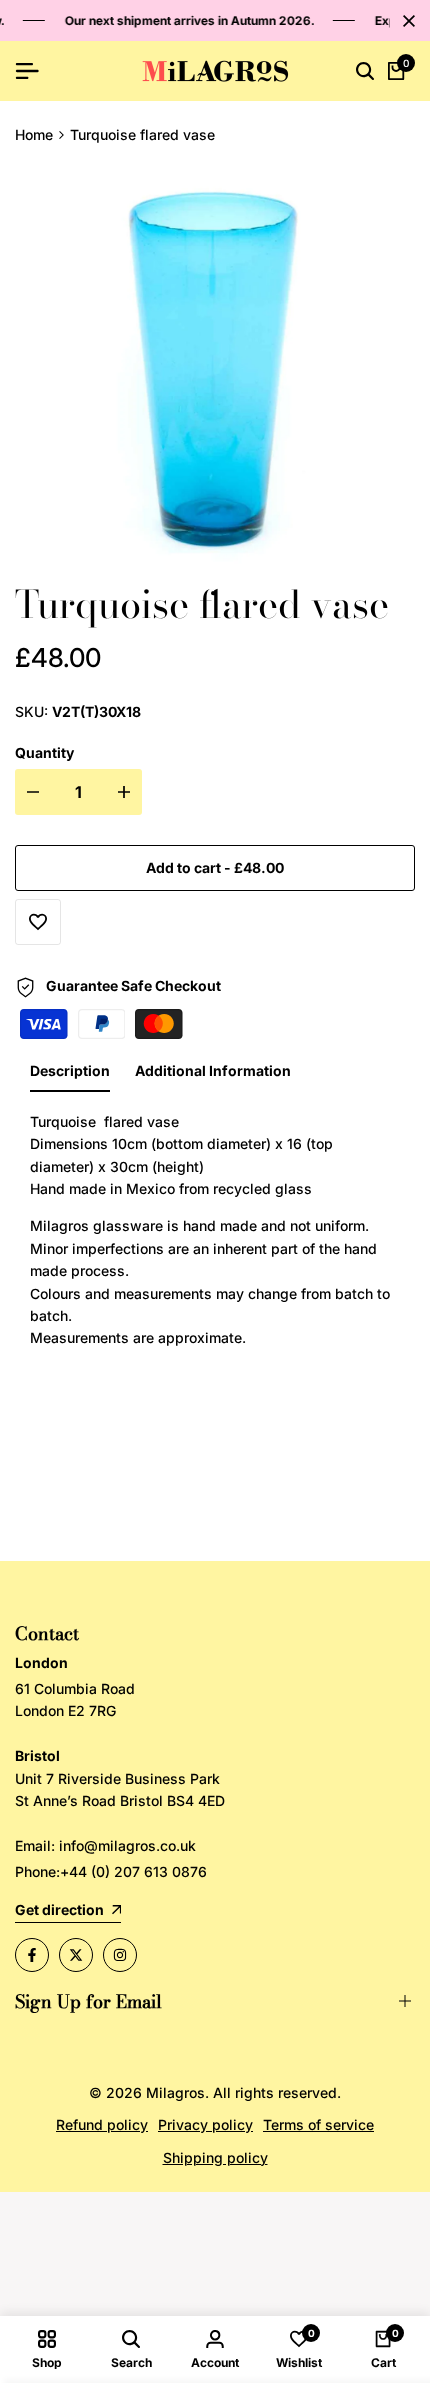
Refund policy (102, 2124)
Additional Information (213, 1070)
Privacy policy (205, 2124)
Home (34, 134)
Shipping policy (215, 2157)
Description (70, 1070)
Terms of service (318, 2124)
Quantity (44, 752)
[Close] (405, 21)
